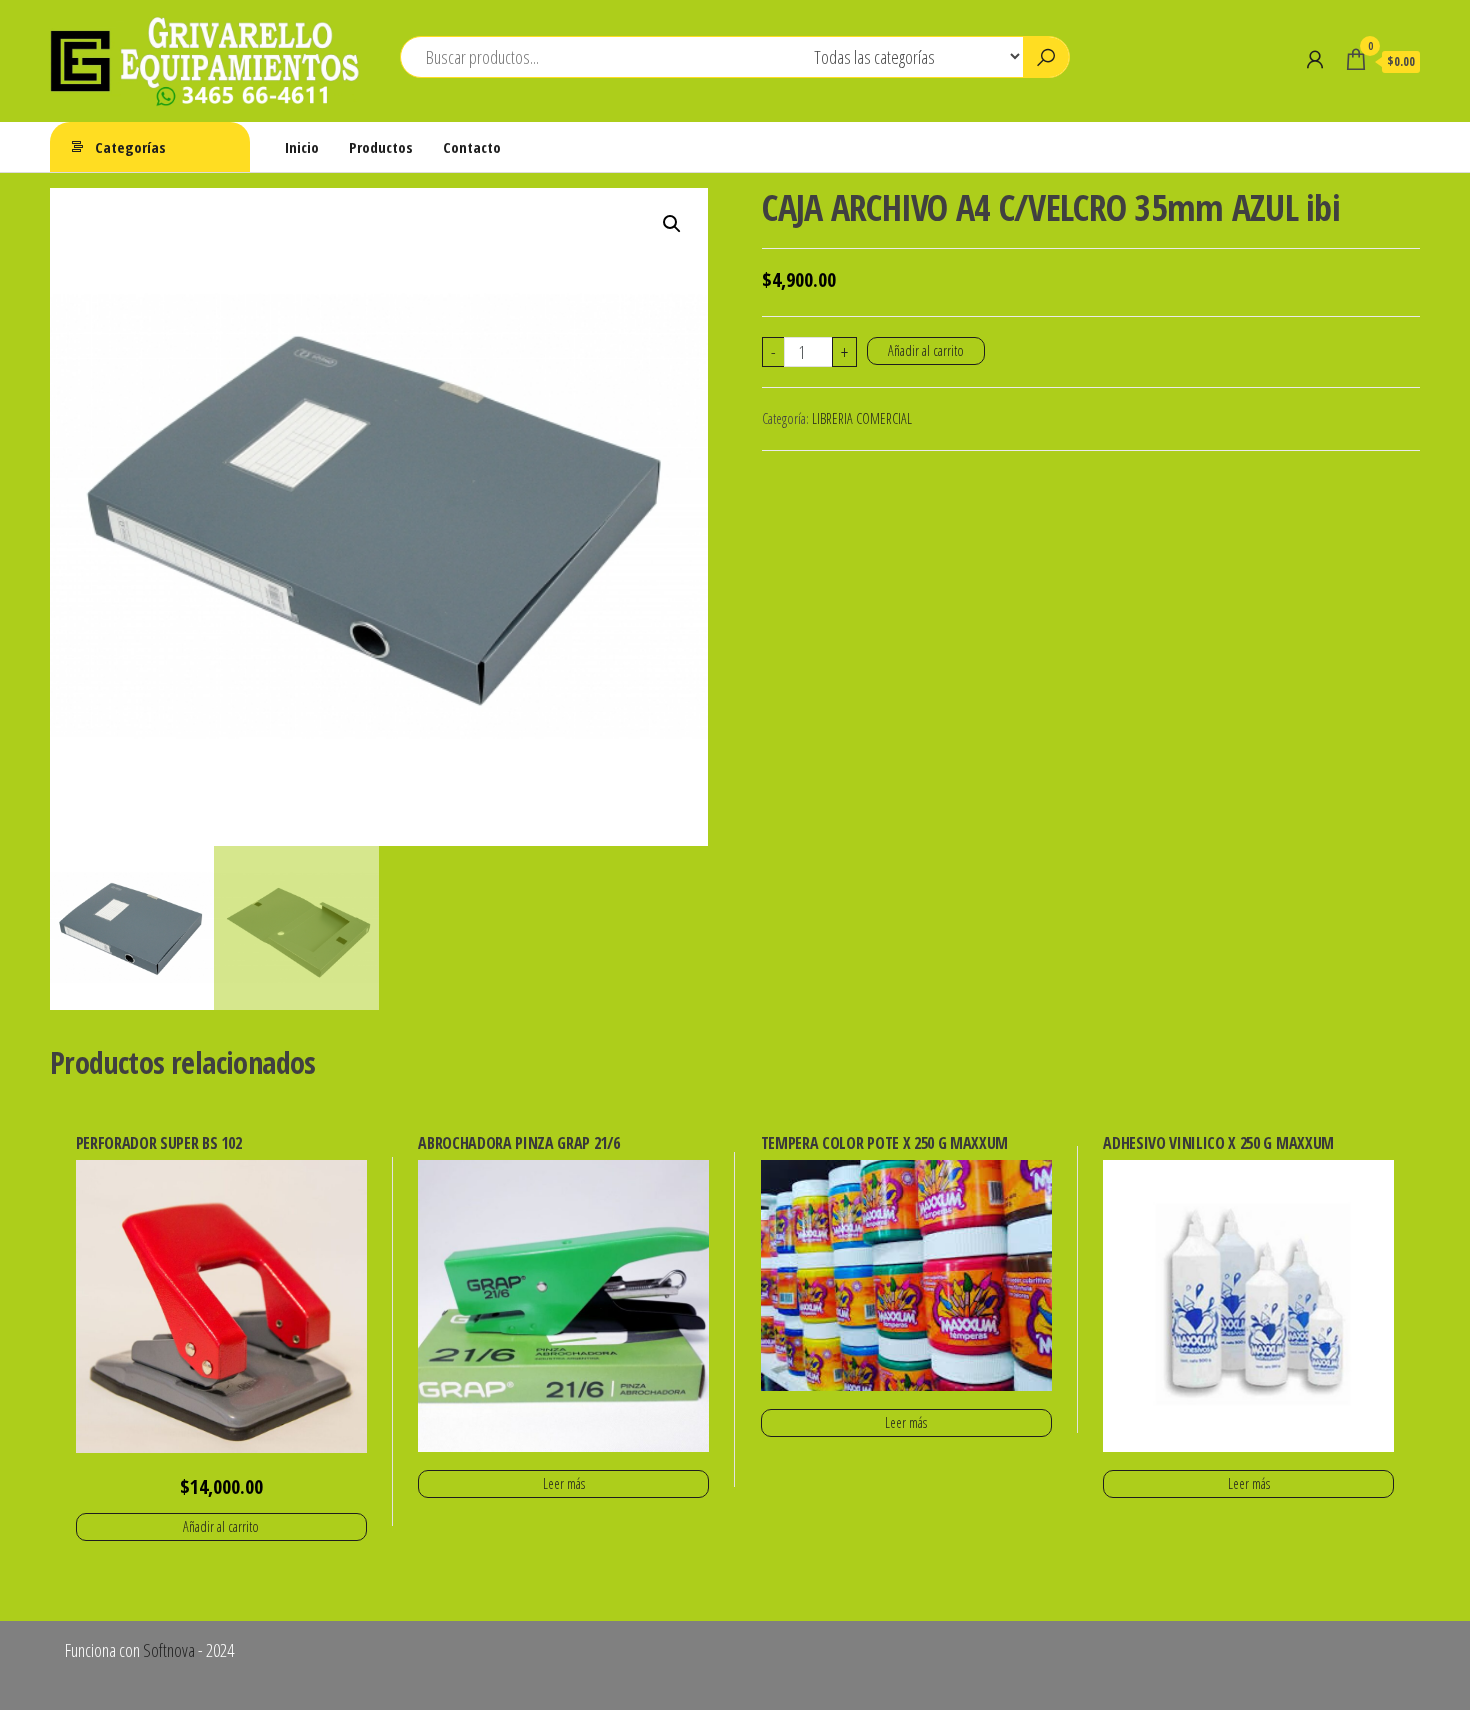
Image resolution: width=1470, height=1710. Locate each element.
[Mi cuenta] (1315, 59)
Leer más (564, 1483)
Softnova (169, 1650)
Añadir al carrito (926, 350)
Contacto (472, 147)
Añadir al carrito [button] (221, 1526)
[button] (672, 224)
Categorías (130, 147)
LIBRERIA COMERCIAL (862, 418)
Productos (381, 147)
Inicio (302, 147)
